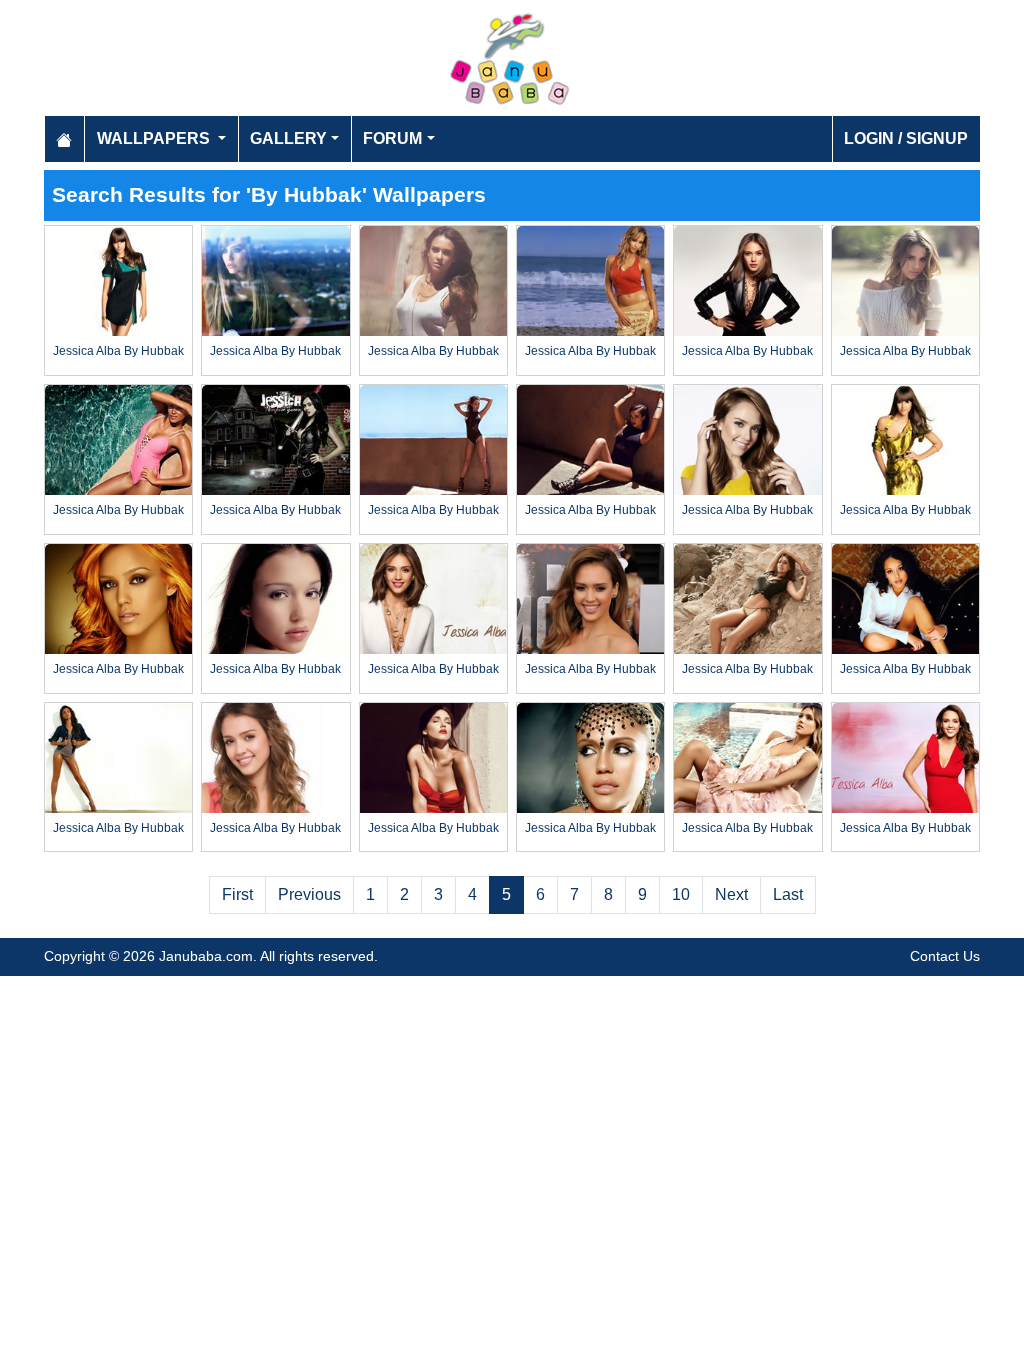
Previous (309, 894)
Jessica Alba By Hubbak (118, 351)
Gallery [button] (288, 138)
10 (681, 894)
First (237, 894)
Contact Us (945, 956)
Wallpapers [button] (155, 138)
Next (731, 894)
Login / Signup (906, 138)
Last (788, 894)
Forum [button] (392, 138)
